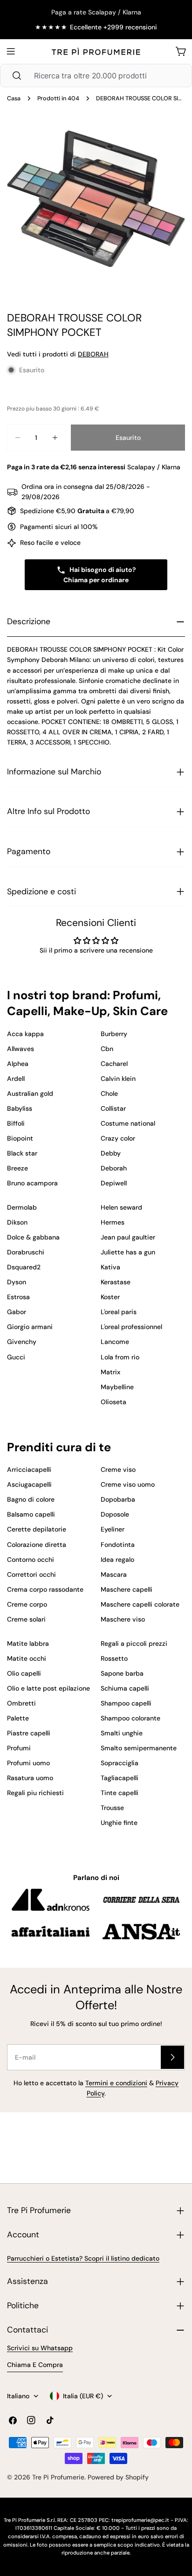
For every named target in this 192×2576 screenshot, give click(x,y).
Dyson (17, 1282)
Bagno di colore (31, 1499)
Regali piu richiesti (35, 1793)
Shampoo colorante (130, 1718)
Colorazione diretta (37, 1545)
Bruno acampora (32, 1183)
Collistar (113, 1108)
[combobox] (96, 76)
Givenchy (22, 1342)
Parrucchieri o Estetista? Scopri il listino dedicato (83, 2258)
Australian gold (30, 1093)
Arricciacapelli (29, 1469)
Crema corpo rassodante (45, 1589)
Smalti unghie (122, 1733)
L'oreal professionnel (131, 1327)
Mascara (114, 1574)
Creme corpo (27, 1604)
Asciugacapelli (29, 1484)
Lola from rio (120, 1357)
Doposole (115, 1514)
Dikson (17, 1222)
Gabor (17, 1312)
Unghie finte (119, 1823)
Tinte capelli (120, 1793)
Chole (109, 1093)
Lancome (115, 1342)
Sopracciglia (120, 1763)
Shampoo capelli (126, 1703)
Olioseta (113, 1402)
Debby (111, 1153)
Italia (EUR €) (83, 2396)
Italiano (18, 2396)
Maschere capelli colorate (140, 1604)
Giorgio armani (30, 1327)
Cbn (107, 1049)
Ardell (16, 1079)
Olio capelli (24, 1673)
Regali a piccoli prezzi (134, 1643)
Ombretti (21, 1703)
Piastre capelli (29, 1733)
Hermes (113, 1222)
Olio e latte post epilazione (48, 1688)
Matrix (110, 1372)
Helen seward (121, 1207)
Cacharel (114, 1064)
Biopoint (20, 1138)
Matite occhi (27, 1658)
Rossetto (114, 1658)
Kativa (110, 1267)
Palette (18, 1718)
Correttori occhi (31, 1574)
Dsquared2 (24, 1267)
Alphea (18, 1064)
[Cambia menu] (11, 51)
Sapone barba (122, 1673)
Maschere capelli (127, 1589)
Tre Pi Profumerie (58, 2477)
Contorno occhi (31, 1560)
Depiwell (114, 1183)
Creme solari (26, 1619)
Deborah (114, 1168)
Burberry (114, 1034)
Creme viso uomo (128, 1484)
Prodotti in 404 (58, 98)
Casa (14, 98)
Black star (22, 1153)
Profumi (19, 1748)
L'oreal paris (119, 1312)
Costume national (128, 1123)
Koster (110, 1297)
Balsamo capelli (31, 1514)
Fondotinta (118, 1545)
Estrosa (18, 1297)
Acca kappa (25, 1034)
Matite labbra (28, 1643)
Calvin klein (118, 1079)
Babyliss (20, 1108)
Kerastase (116, 1282)
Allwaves (21, 1049)
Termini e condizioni (116, 2083)
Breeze (17, 1168)
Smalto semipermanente (139, 1748)
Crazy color (118, 1138)
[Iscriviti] (172, 2057)
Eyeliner (113, 1529)
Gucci (16, 1357)
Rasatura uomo (30, 1778)
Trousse (112, 1808)
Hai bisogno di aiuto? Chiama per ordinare (100, 575)
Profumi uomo (28, 1763)
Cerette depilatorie (37, 1529)
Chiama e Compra (35, 2365)
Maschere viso (123, 1619)
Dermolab (22, 1207)
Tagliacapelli (120, 1778)
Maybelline (117, 1387)
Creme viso (118, 1469)
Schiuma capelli (125, 1688)
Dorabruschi (26, 1252)
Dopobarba (118, 1499)
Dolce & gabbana (33, 1237)
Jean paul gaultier (128, 1237)
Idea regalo (117, 1560)
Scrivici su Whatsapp (40, 2348)
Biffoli (16, 1123)
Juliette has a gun (128, 1252)
